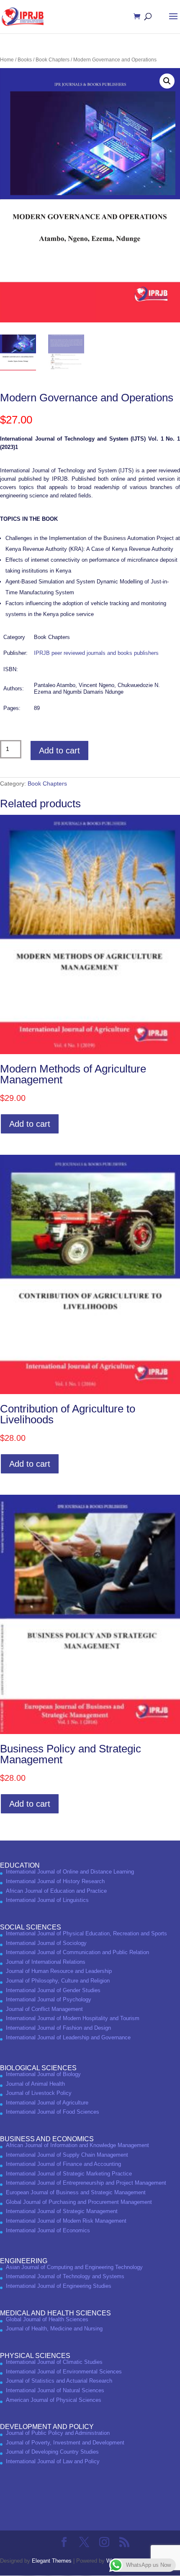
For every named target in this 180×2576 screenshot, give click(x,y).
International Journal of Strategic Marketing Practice (69, 2174)
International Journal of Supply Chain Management (67, 2155)
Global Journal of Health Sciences (47, 2319)
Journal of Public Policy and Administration (58, 2433)
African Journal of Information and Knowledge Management (77, 2145)
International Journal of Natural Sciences (55, 2390)
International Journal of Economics (48, 2230)
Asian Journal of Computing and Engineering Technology (74, 2267)
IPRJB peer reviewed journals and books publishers (96, 653)
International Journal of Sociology (46, 1943)
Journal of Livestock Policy (39, 2093)
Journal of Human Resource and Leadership (59, 1971)
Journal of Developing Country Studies (52, 2452)
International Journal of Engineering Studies (59, 2286)
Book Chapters (53, 60)
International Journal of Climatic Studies (54, 2362)
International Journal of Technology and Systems (65, 2276)
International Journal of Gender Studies (53, 1990)
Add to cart (59, 750)
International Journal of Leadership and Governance (68, 2037)
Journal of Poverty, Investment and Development (65, 2443)
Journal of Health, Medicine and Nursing (54, 2329)
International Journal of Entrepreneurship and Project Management (86, 2183)
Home (7, 60)
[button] (167, 81)
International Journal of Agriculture (47, 2103)
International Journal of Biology (43, 2074)
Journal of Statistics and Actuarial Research (59, 2381)
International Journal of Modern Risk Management (66, 2221)
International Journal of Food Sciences (53, 2112)
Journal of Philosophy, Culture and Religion (58, 1981)
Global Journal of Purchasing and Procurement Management (79, 2202)
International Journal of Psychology (49, 1999)
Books (25, 60)
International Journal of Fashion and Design (58, 2028)
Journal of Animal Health (35, 2084)
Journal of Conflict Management (44, 2009)
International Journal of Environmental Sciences (64, 2372)
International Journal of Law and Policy (53, 2461)
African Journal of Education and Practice (56, 1891)
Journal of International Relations (46, 1962)
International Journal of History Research (55, 1881)
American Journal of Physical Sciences (54, 2400)
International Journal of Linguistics (47, 1900)
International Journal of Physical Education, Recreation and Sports (86, 1933)
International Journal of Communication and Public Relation (77, 1952)
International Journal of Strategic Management (62, 2211)
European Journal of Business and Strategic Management (76, 2192)
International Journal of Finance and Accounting (63, 2164)
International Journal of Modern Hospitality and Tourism (73, 2018)
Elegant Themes (52, 2561)
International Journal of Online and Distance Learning (70, 1872)
